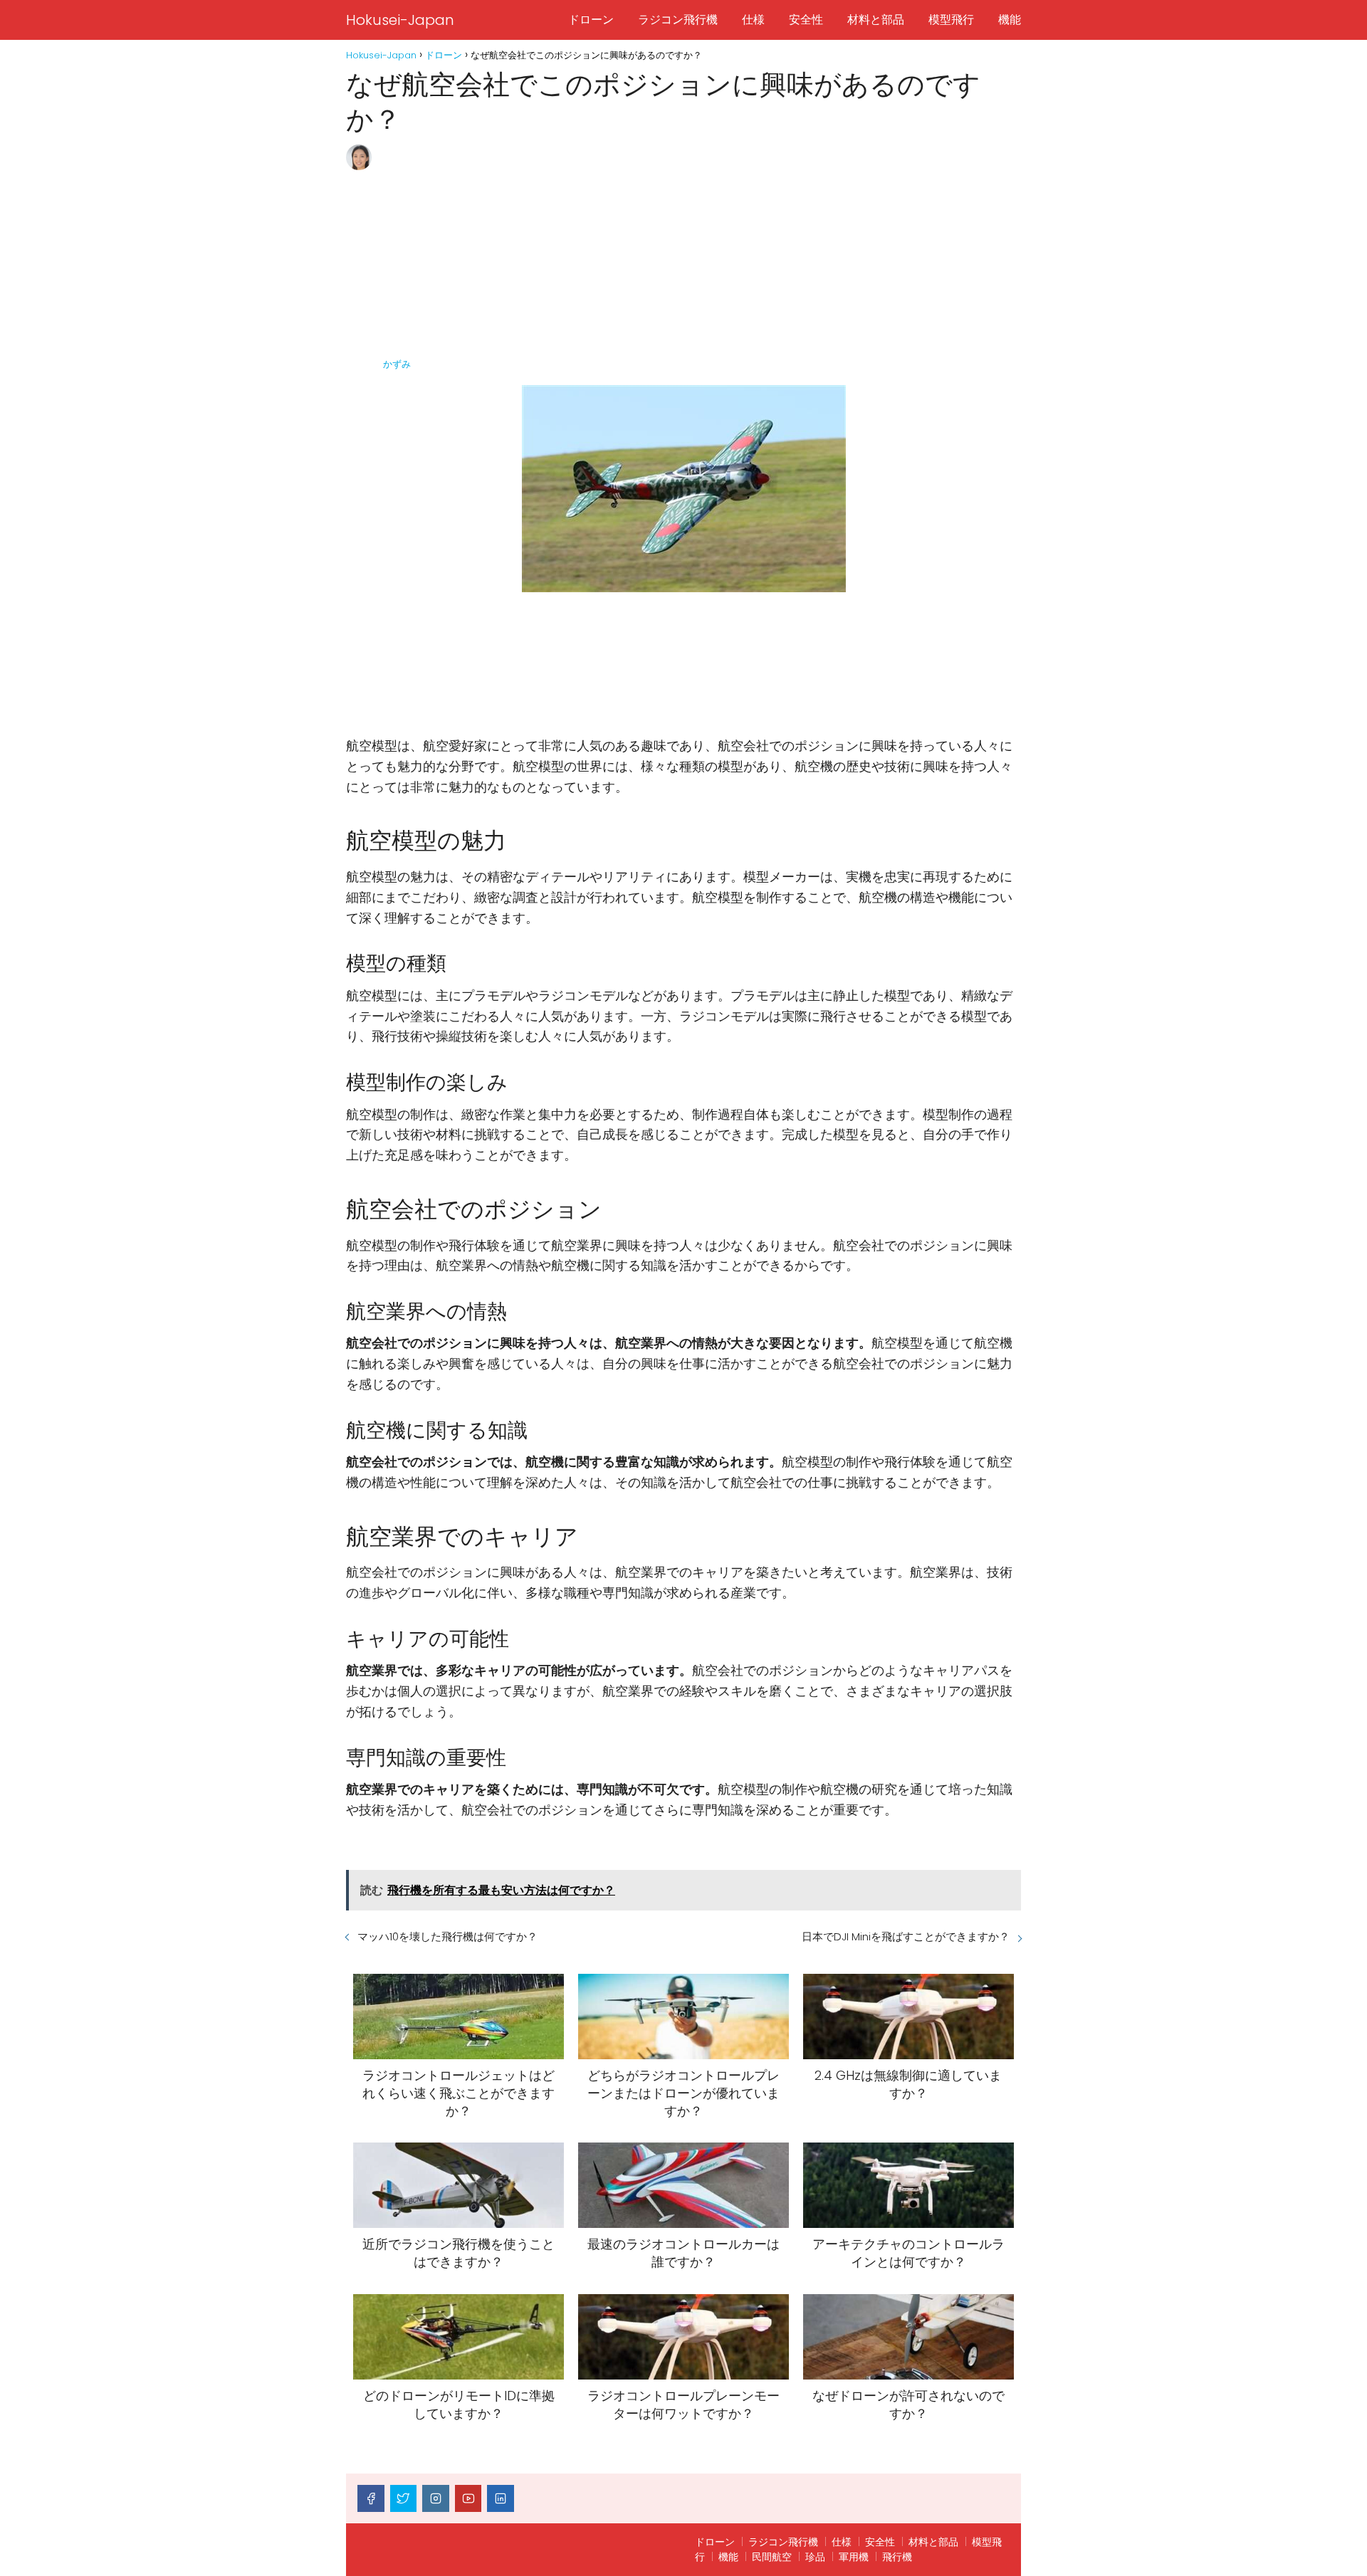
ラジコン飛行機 (678, 20)
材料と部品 (876, 20)
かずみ (397, 364)
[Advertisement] (701, 251)
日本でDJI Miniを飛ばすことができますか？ (906, 1936)
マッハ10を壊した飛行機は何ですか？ (447, 1936)
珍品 (815, 2557)
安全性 (806, 20)
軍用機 (854, 2557)
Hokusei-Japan (400, 20)
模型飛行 (951, 20)
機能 (1010, 20)
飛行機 (897, 2557)
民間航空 (772, 2557)
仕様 (753, 20)
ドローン (591, 20)
